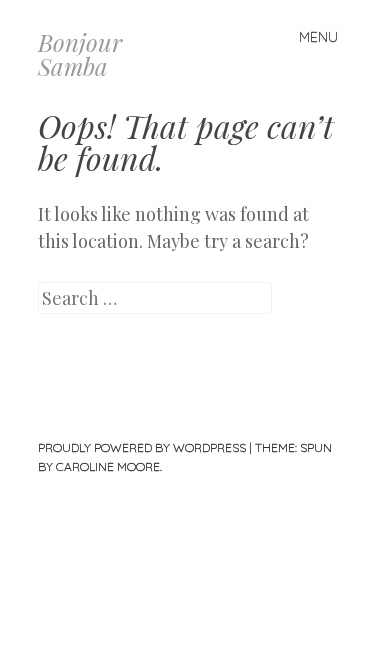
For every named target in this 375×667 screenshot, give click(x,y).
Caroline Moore (108, 466)
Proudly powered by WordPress (142, 447)
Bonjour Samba (80, 54)
